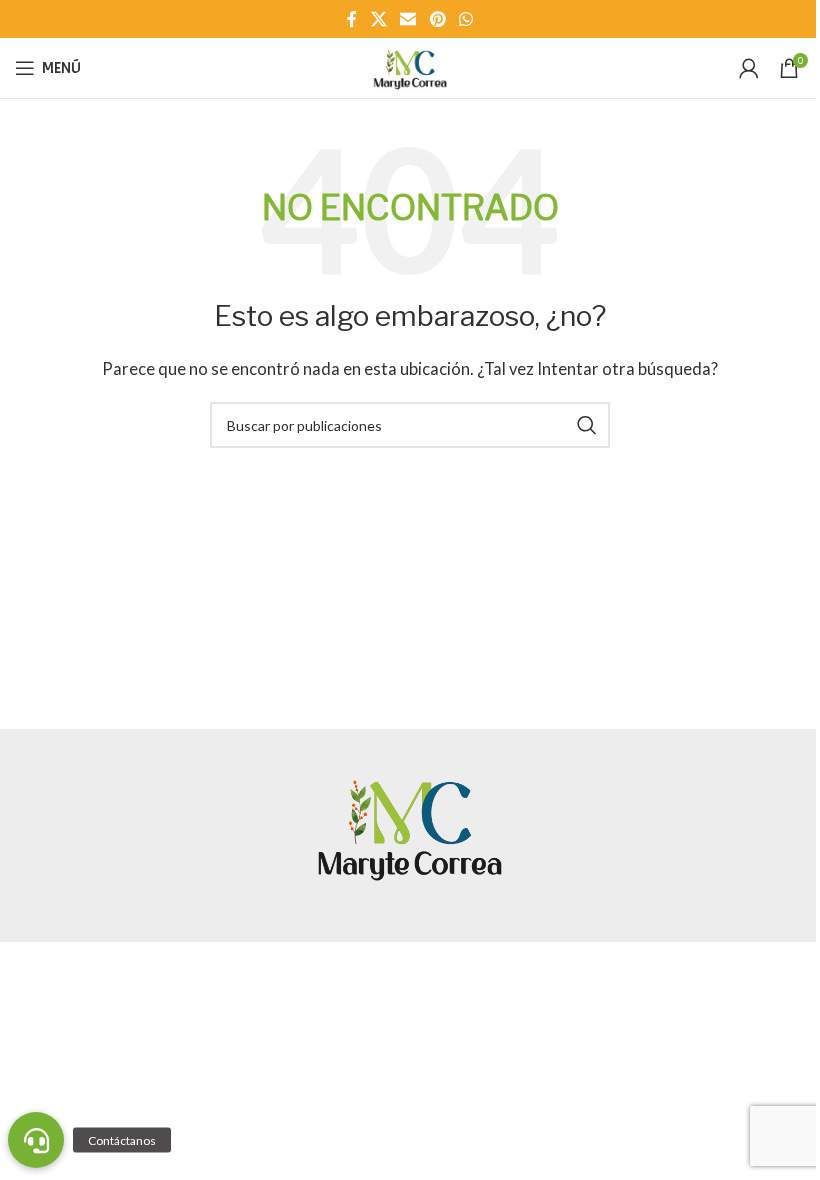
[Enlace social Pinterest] (437, 19)
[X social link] (378, 19)
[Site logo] (409, 66)
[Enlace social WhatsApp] (465, 19)
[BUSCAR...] (587, 425)
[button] (36, 1140)
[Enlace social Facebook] (352, 19)
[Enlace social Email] (408, 19)
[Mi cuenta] (749, 68)
